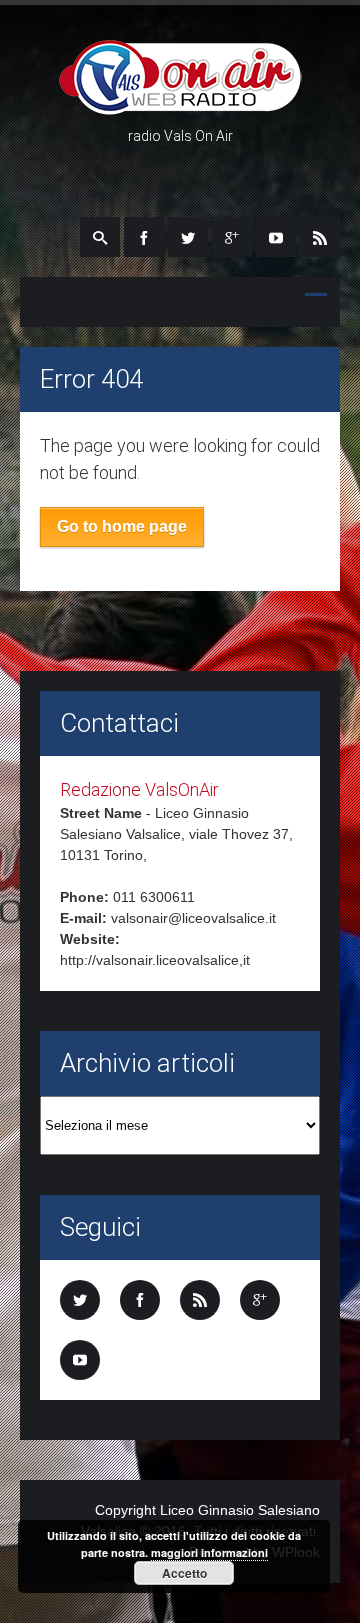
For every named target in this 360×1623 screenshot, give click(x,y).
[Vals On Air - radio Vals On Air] (180, 106)
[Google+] (232, 237)
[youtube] (276, 237)
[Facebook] (144, 237)
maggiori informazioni (209, 1552)
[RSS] (320, 237)
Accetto (184, 1573)
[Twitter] (188, 237)
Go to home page (122, 526)
